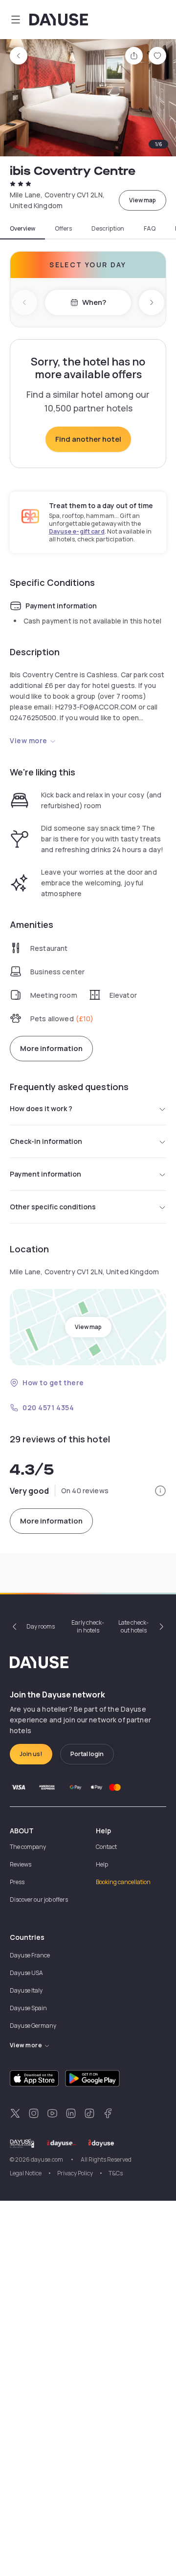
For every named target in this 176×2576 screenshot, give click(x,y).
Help (102, 1864)
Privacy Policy (75, 2173)
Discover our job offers (39, 1900)
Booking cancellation (123, 1882)
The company (28, 1847)
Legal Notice (26, 2173)
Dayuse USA (26, 1973)
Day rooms (41, 1626)
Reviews (21, 1864)
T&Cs (116, 2173)
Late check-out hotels (133, 1626)
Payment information (45, 1174)
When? (94, 302)
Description (108, 229)
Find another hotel (88, 439)
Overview (22, 229)
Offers (63, 229)
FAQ (150, 229)
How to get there (53, 1383)
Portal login (87, 1754)
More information (51, 1048)
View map (143, 200)
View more (29, 741)
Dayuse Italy (26, 1990)
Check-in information (46, 1141)
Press (17, 1882)
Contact (106, 1847)
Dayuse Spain (28, 2008)
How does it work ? (41, 1108)
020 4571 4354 (48, 1407)
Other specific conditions (53, 1207)
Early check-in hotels (88, 1626)
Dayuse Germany (33, 2026)
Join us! (31, 1754)
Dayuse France (30, 1955)
